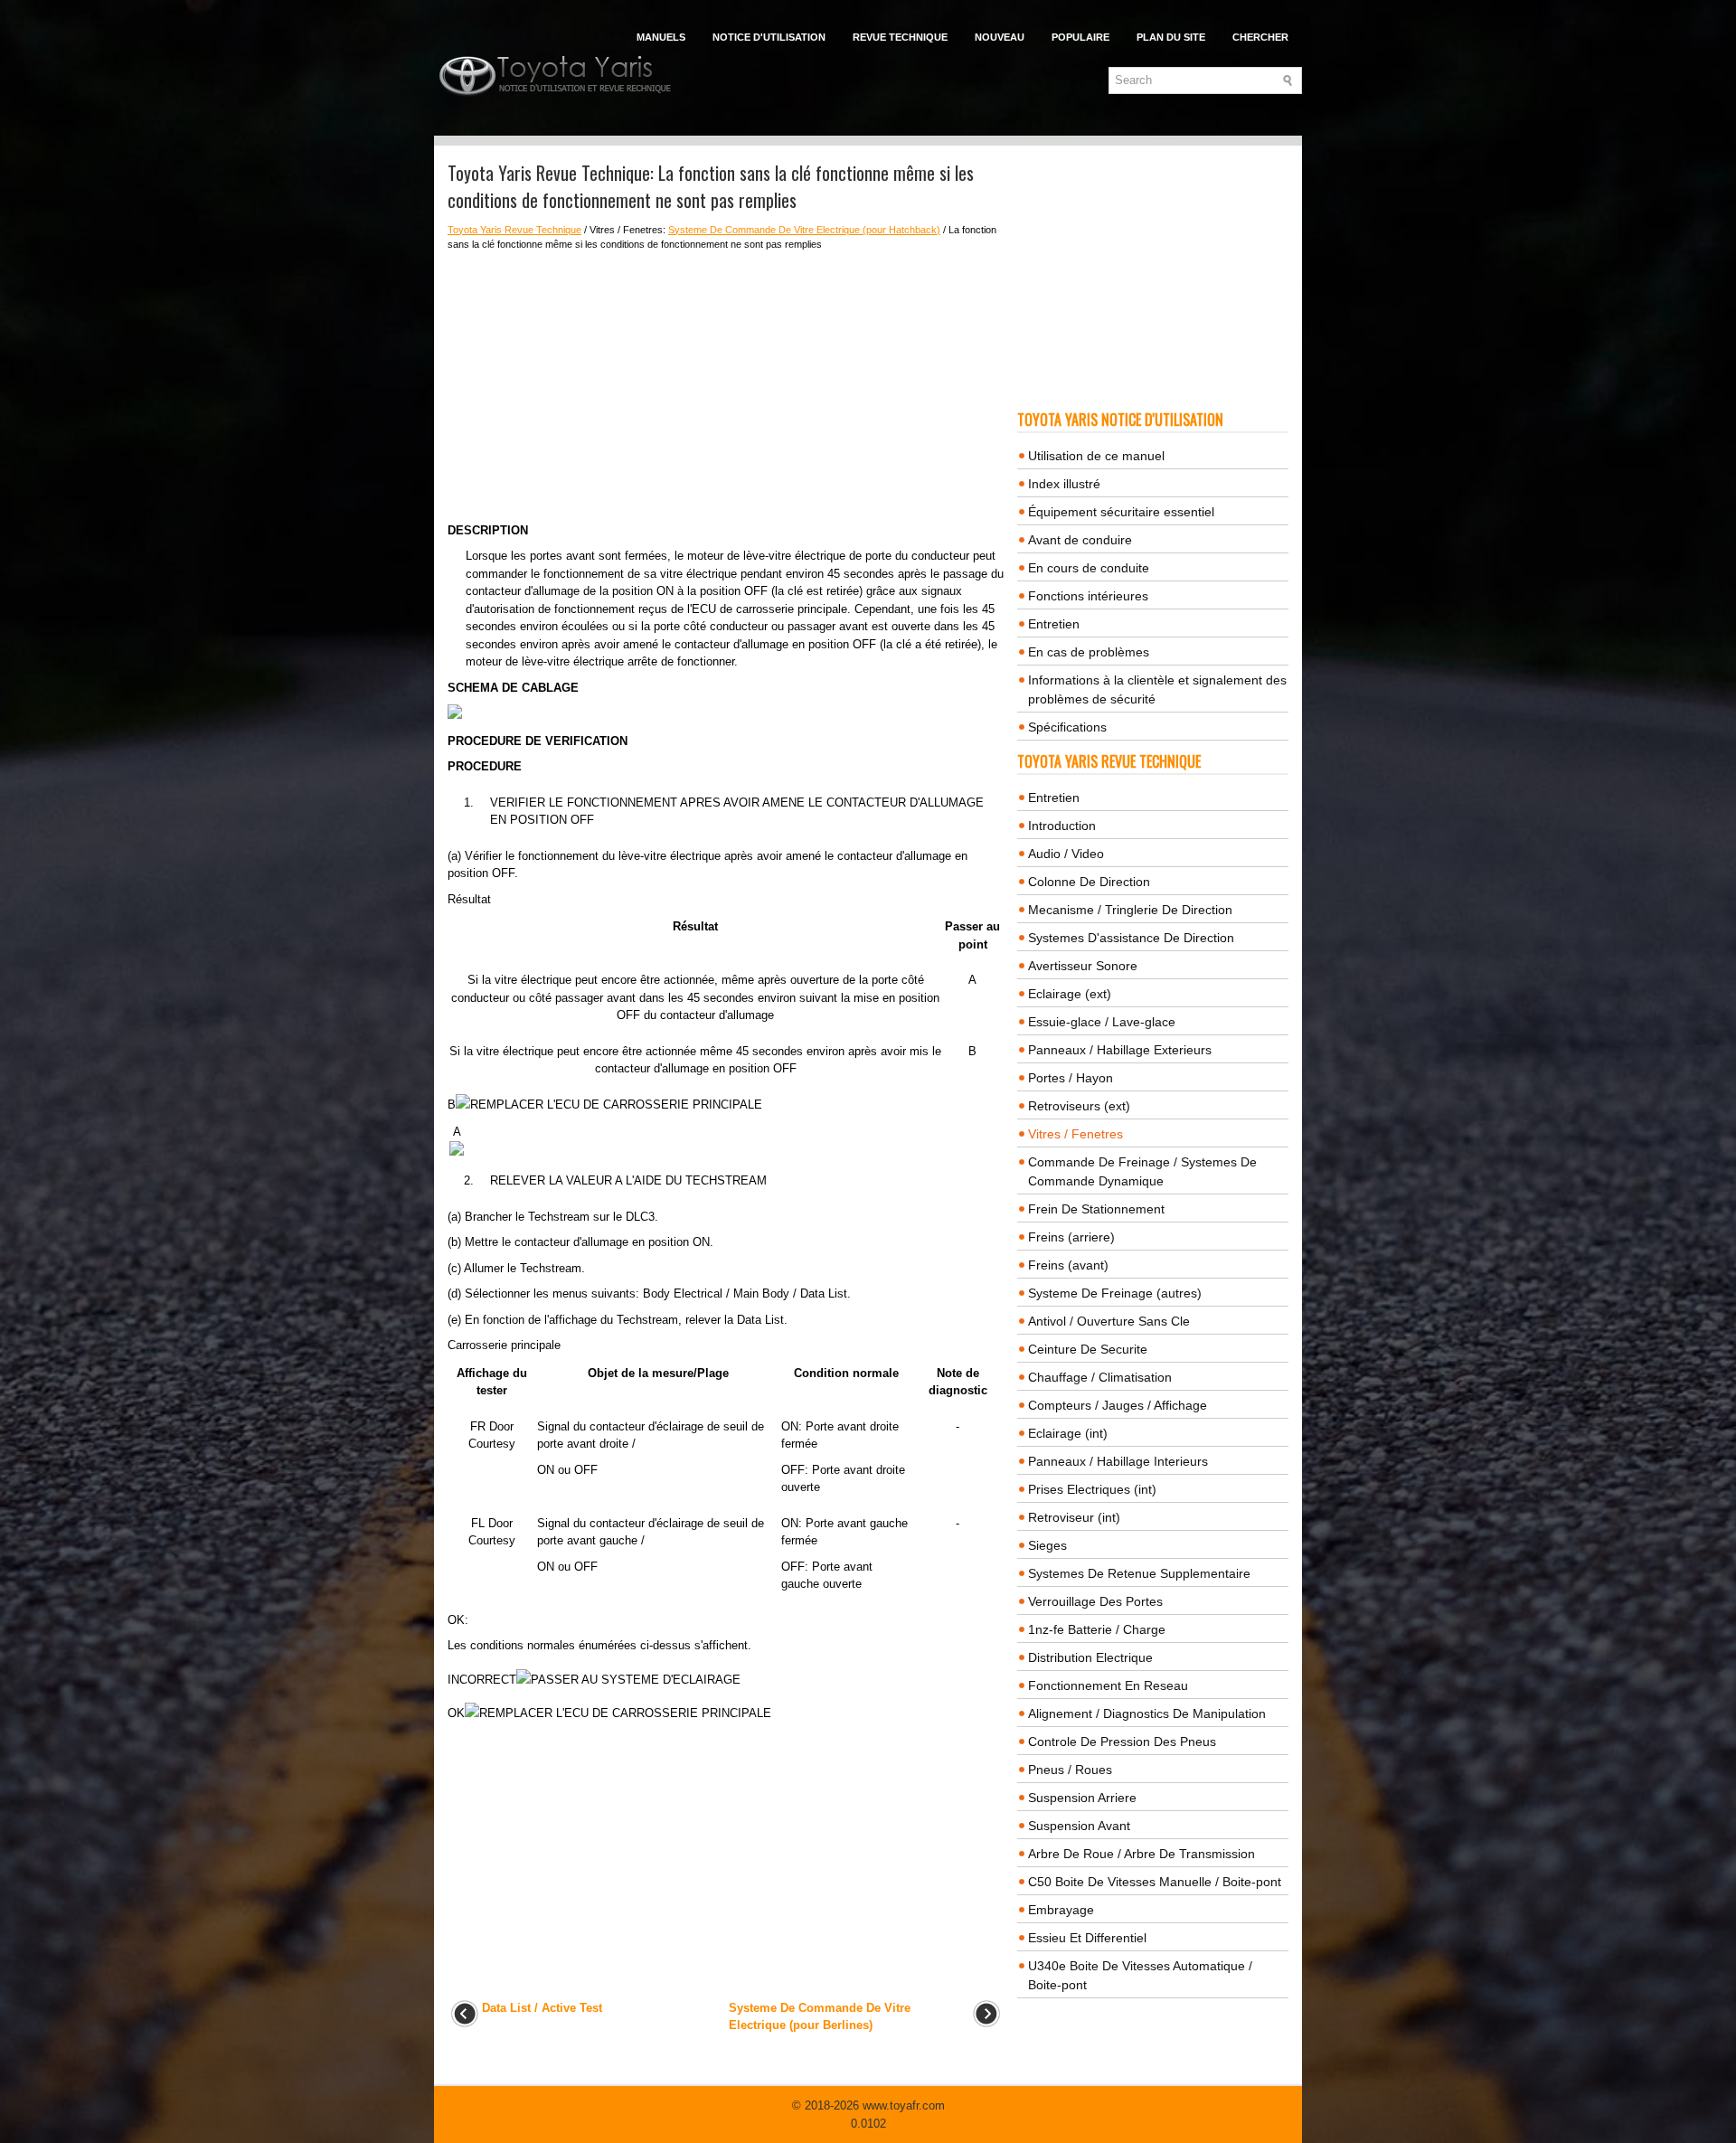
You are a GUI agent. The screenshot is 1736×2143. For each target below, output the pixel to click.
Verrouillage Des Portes (1095, 1601)
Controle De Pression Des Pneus (1122, 1742)
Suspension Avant (1079, 1826)
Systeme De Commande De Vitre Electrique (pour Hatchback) (804, 230)
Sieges (1047, 1545)
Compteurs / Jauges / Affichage (1118, 1405)
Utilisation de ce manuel (1096, 456)
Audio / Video (1066, 854)
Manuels (661, 37)
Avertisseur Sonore (1083, 966)
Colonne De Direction (1089, 882)
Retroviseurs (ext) (1079, 1106)
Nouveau (1000, 37)
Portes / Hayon (1071, 1078)
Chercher (1260, 37)
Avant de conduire (1080, 540)
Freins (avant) (1068, 1265)
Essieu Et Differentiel (1087, 1938)
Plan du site (1171, 37)
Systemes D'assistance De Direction (1131, 938)
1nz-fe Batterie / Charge (1097, 1629)
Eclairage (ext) (1070, 994)
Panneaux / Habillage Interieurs (1118, 1461)
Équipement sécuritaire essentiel (1121, 512)
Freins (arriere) (1071, 1237)
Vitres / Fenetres (1076, 1134)
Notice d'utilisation (769, 37)
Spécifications (1067, 727)
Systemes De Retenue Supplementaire (1139, 1573)
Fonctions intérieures (1088, 596)
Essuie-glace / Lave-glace (1102, 1022)
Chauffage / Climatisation (1100, 1377)
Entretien (1054, 624)
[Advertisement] (726, 387)
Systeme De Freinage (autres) (1115, 1293)
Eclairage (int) (1068, 1433)
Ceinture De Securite (1088, 1349)
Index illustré (1064, 484)
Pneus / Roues (1070, 1770)
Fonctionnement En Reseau (1108, 1685)
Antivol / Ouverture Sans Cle (1109, 1321)
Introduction (1062, 826)
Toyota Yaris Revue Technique (514, 230)
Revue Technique (900, 37)
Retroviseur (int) (1074, 1517)
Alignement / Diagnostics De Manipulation (1147, 1713)
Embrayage (1061, 1910)
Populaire (1080, 37)
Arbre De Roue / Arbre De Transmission (1142, 1854)
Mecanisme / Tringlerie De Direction (1130, 910)
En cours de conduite (1089, 568)
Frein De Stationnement (1096, 1209)
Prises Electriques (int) (1092, 1489)
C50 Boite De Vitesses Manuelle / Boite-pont (1155, 1882)
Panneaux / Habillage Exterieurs (1120, 1050)
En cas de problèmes (1089, 652)
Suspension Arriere (1082, 1798)
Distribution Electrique (1090, 1657)
